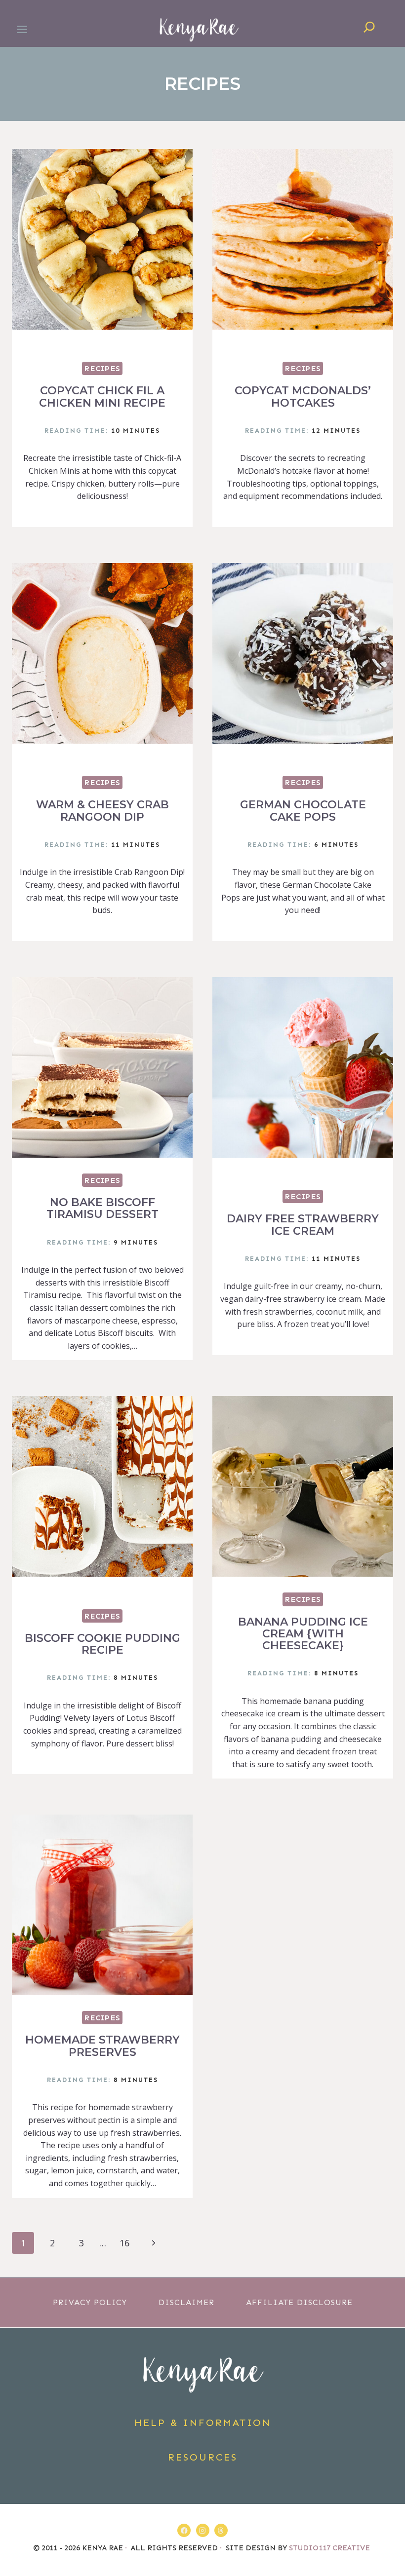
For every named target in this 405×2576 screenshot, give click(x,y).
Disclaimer (186, 2302)
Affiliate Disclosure (299, 2302)
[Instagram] (203, 2530)
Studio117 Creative (330, 2548)
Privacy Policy (90, 2302)
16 (124, 2243)
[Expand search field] (369, 29)
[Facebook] (184, 2530)
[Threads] (221, 2530)
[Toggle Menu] (22, 29)
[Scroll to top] (392, 2543)
